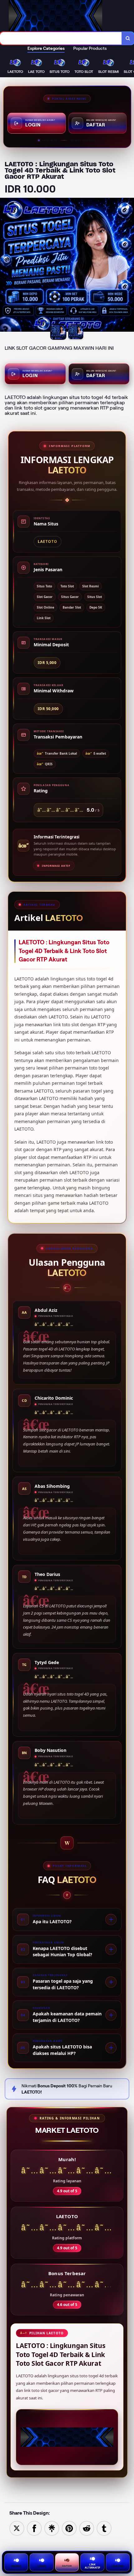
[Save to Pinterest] (69, 2528)
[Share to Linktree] (52, 2528)
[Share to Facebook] (34, 2528)
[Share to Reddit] (87, 2528)
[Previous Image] (5, 266)
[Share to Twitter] (17, 2528)
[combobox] (61, 38)
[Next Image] (129, 266)
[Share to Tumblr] (104, 2528)
